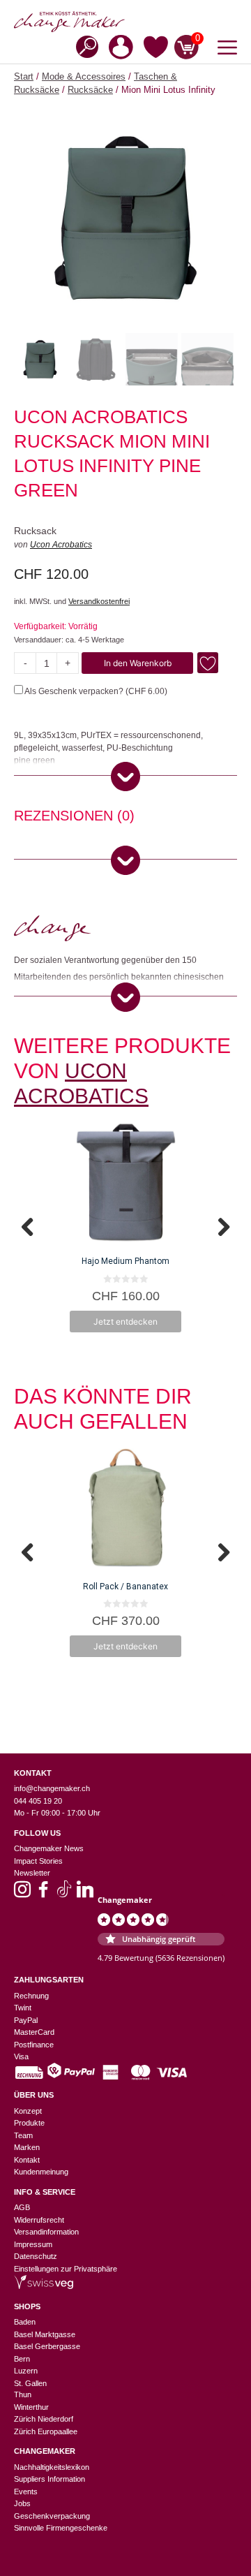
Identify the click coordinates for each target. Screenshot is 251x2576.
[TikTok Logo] (64, 1894)
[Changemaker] (125, 22)
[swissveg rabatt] (44, 2286)
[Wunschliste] (156, 50)
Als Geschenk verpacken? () (95, 691)
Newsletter (32, 1873)
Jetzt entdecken (125, 1322)
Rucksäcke (90, 90)
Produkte (29, 2123)
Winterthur (31, 2407)
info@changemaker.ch (52, 1788)
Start (24, 76)
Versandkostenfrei (99, 601)
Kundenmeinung (41, 2172)
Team (23, 2135)
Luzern (26, 2371)
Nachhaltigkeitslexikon (52, 2467)
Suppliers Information (50, 2479)
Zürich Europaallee (46, 2431)
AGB (22, 2207)
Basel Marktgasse (45, 2334)
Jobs (22, 2503)
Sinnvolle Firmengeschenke (61, 2528)
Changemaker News (49, 1848)
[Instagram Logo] (22, 1894)
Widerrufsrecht (39, 2220)
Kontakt (27, 2160)
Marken (27, 2147)
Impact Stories (38, 1861)
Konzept (28, 2111)
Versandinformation (46, 2232)
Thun (23, 2394)
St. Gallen (30, 2383)
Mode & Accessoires (84, 76)
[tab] (74, 818)
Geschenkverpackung (52, 2516)
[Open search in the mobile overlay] (83, 46)
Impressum (33, 2244)
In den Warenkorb (138, 663)
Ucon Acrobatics (61, 545)
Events (26, 2492)
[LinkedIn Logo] (85, 1894)
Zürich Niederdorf (44, 2419)
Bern (22, 2359)
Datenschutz (36, 2256)
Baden (25, 2322)
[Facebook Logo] (43, 1894)
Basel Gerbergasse (47, 2346)
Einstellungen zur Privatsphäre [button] (66, 2269)
